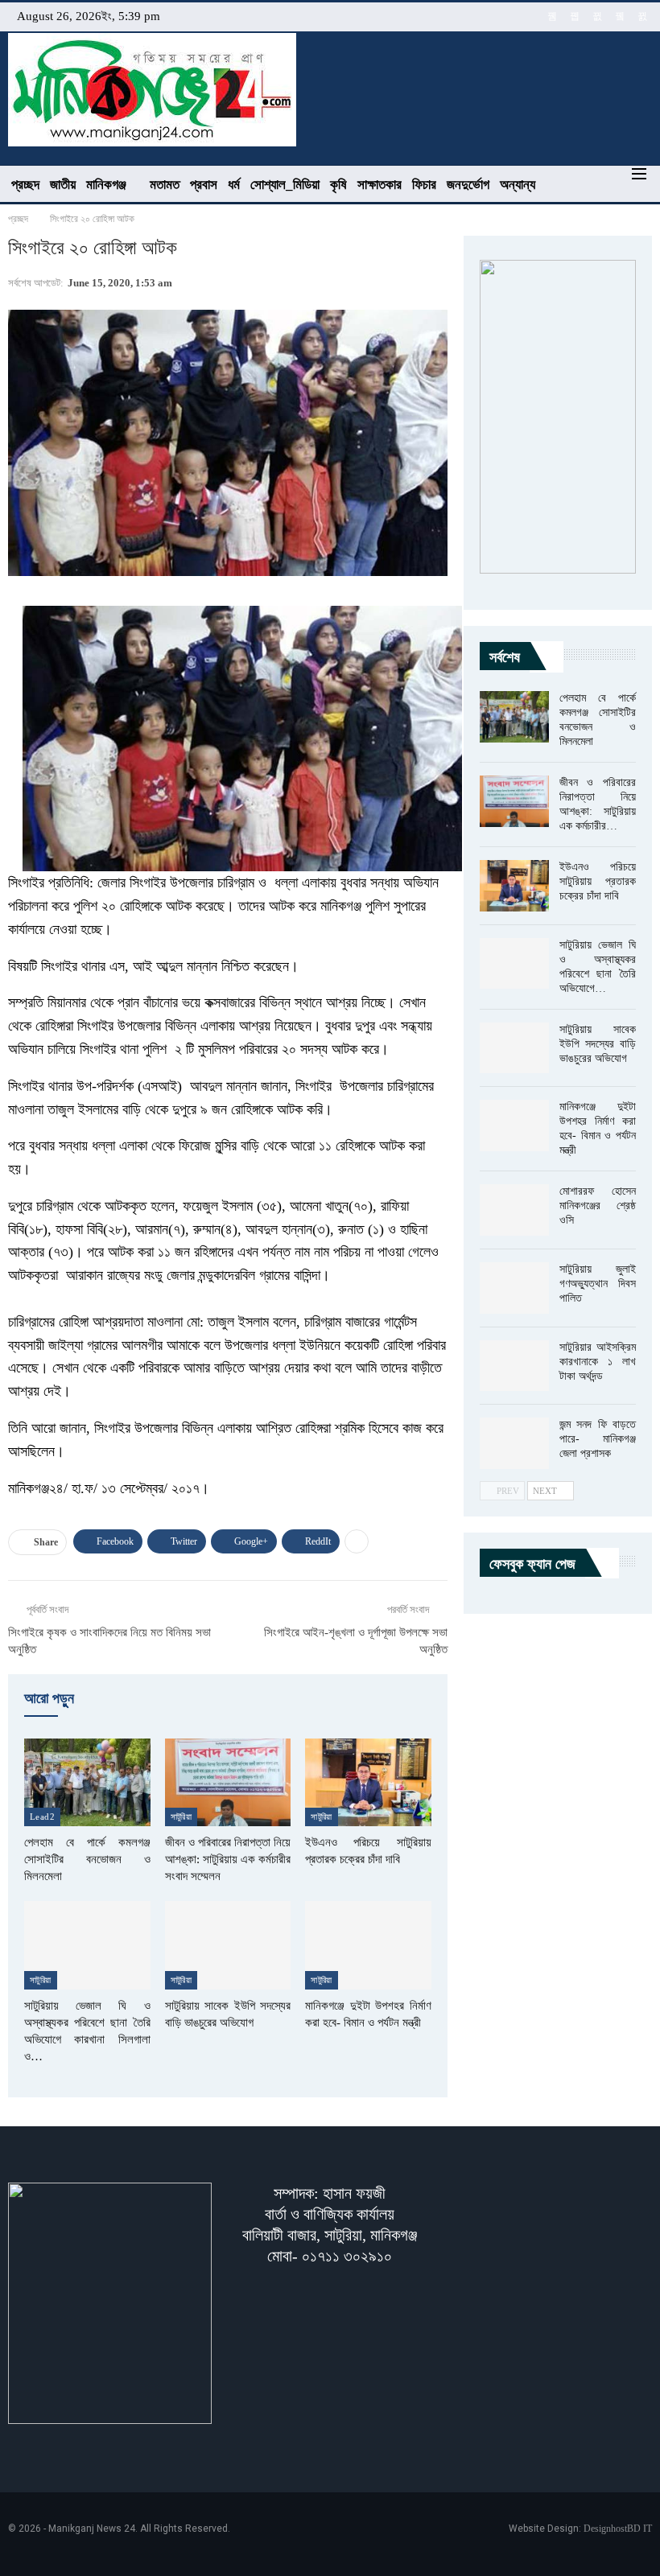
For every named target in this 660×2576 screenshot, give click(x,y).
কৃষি (338, 185)
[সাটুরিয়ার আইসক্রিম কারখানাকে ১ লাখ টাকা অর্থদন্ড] (514, 1366)
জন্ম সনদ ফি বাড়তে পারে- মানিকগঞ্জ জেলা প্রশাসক (598, 1439)
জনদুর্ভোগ (468, 185)
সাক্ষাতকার (379, 185)
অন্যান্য (518, 185)
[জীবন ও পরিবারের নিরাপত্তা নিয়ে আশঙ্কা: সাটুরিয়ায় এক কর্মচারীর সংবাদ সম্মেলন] (228, 1783)
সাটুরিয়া (181, 1817)
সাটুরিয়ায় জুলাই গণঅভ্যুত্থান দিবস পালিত (598, 1284)
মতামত (165, 185)
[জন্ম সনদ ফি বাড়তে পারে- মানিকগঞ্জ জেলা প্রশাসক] (514, 1443)
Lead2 (42, 1817)
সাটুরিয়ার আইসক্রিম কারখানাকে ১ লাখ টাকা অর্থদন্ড (598, 1362)
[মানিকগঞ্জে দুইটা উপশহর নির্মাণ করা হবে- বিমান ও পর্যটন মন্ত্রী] (368, 1945)
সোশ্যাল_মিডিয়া (285, 185)
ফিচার (424, 185)
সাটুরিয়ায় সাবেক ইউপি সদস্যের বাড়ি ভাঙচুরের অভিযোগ (598, 1044)
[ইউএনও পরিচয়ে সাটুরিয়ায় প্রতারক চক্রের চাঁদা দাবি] (368, 1783)
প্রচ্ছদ (25, 185)
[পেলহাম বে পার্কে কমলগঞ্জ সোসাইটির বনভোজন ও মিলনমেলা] (87, 1783)
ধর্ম (234, 185)
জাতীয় (63, 185)
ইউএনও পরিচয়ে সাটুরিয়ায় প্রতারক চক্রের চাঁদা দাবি (598, 881)
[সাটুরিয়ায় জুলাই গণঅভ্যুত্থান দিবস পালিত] (514, 1288)
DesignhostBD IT (618, 2529)
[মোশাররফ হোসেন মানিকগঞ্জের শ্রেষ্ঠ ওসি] (514, 1210)
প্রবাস (204, 185)
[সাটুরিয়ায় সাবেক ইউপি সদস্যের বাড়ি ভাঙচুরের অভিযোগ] (228, 1945)
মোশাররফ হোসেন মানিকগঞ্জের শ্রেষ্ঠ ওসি (598, 1206)
